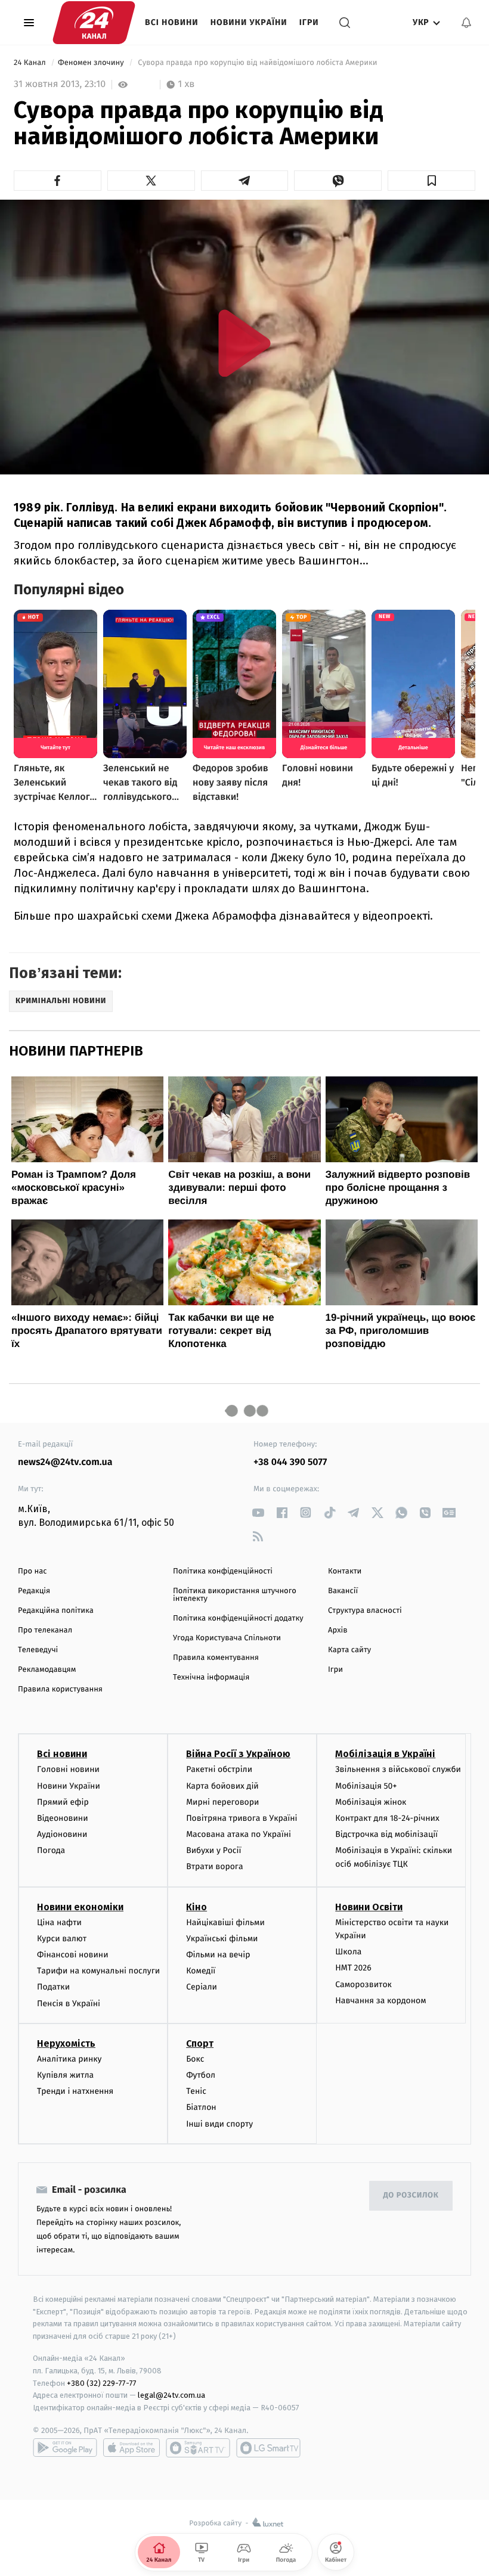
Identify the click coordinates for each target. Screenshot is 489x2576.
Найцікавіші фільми (225, 1922)
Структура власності (365, 1611)
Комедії (201, 1971)
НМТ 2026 (353, 1968)
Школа (348, 1952)
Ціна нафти (59, 1922)
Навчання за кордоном (380, 2001)
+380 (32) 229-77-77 (102, 2383)
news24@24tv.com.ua (65, 1462)
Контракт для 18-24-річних (387, 1818)
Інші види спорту (219, 2124)
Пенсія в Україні (69, 2004)
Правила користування (60, 1689)
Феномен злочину (92, 63)
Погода (51, 1850)
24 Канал (31, 63)
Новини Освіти (369, 1907)
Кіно (196, 1907)
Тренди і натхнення (75, 2091)
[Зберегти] (431, 181)
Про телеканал (45, 1630)
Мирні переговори (222, 1802)
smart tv (198, 2448)
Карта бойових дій (222, 1786)
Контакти (345, 1571)
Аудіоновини (62, 1834)
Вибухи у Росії (213, 1850)
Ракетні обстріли (219, 1769)
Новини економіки (80, 1907)
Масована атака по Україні (239, 1834)
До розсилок (411, 2195)
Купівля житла (65, 2075)
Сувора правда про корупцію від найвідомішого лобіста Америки (258, 63)
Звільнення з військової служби (398, 1769)
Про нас (33, 1571)
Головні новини (68, 1769)
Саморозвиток (363, 1984)
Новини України (249, 22)
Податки (53, 1987)
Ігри (309, 22)
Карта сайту (349, 1650)
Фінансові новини (73, 1955)
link (258, 1512)
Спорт (200, 2043)
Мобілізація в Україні (385, 1754)
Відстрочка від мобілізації (386, 1834)
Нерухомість (66, 2043)
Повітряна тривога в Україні (242, 1818)
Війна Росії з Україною (238, 1754)
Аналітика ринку (69, 2059)
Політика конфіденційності (223, 1571)
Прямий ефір (63, 1802)
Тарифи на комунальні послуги (98, 1971)
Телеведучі (38, 1650)
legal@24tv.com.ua (171, 2395)
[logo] (94, 23)
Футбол (201, 2075)
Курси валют (62, 1939)
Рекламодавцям (47, 1670)
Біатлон (201, 2107)
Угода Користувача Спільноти (227, 1638)
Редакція (34, 1591)
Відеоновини (63, 1818)
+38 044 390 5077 (290, 1462)
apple (131, 2448)
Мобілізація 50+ (366, 1786)
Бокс (195, 2059)
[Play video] (244, 343)
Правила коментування (216, 1658)
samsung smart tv (268, 2448)
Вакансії (343, 1591)
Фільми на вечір (218, 1955)
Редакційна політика (56, 1611)
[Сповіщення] (466, 23)
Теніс (196, 2091)
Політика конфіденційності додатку (238, 1618)
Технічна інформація (211, 1677)
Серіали (202, 1987)
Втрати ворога (214, 1866)
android (65, 2448)
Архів (338, 1630)
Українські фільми (222, 1939)
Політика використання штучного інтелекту (235, 1595)
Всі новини (172, 22)
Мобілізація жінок (371, 1802)
